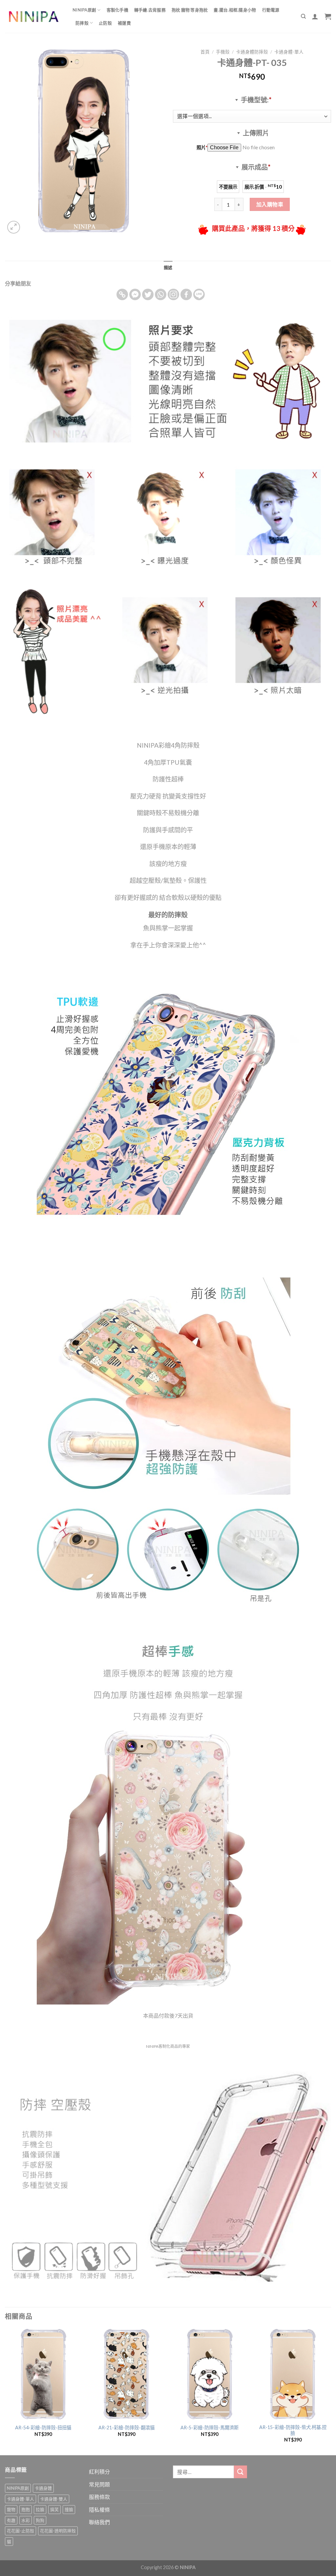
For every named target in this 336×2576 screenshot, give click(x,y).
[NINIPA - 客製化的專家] (34, 17)
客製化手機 (117, 10)
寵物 (11, 2509)
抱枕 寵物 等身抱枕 (190, 10)
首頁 (205, 52)
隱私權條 (99, 2510)
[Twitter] (148, 294)
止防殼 (105, 23)
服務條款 (99, 2497)
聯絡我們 (99, 2522)
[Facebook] (186, 294)
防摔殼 (82, 23)
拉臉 (40, 2509)
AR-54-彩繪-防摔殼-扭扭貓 (43, 2428)
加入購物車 (270, 204)
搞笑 (54, 2509)
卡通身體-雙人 (54, 2499)
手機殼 (223, 52)
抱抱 (26, 2509)
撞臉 (69, 2509)
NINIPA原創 (84, 10)
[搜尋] (303, 16)
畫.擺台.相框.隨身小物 (235, 10)
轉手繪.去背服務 (150, 10)
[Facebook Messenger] (135, 294)
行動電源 (271, 10)
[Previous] (5, 2391)
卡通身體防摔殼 (252, 52)
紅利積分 (99, 2472)
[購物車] (328, 16)
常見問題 (99, 2484)
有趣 (11, 2520)
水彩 (26, 2520)
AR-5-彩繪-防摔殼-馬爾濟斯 (210, 2428)
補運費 (124, 23)
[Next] (331, 2391)
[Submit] (241, 2472)
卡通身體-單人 (289, 52)
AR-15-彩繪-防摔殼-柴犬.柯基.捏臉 (293, 2430)
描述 (168, 267)
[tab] (168, 267)
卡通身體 (43, 2488)
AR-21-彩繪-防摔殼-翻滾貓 (126, 2428)
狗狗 (40, 2520)
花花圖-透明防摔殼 (58, 2531)
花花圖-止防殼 (21, 2531)
